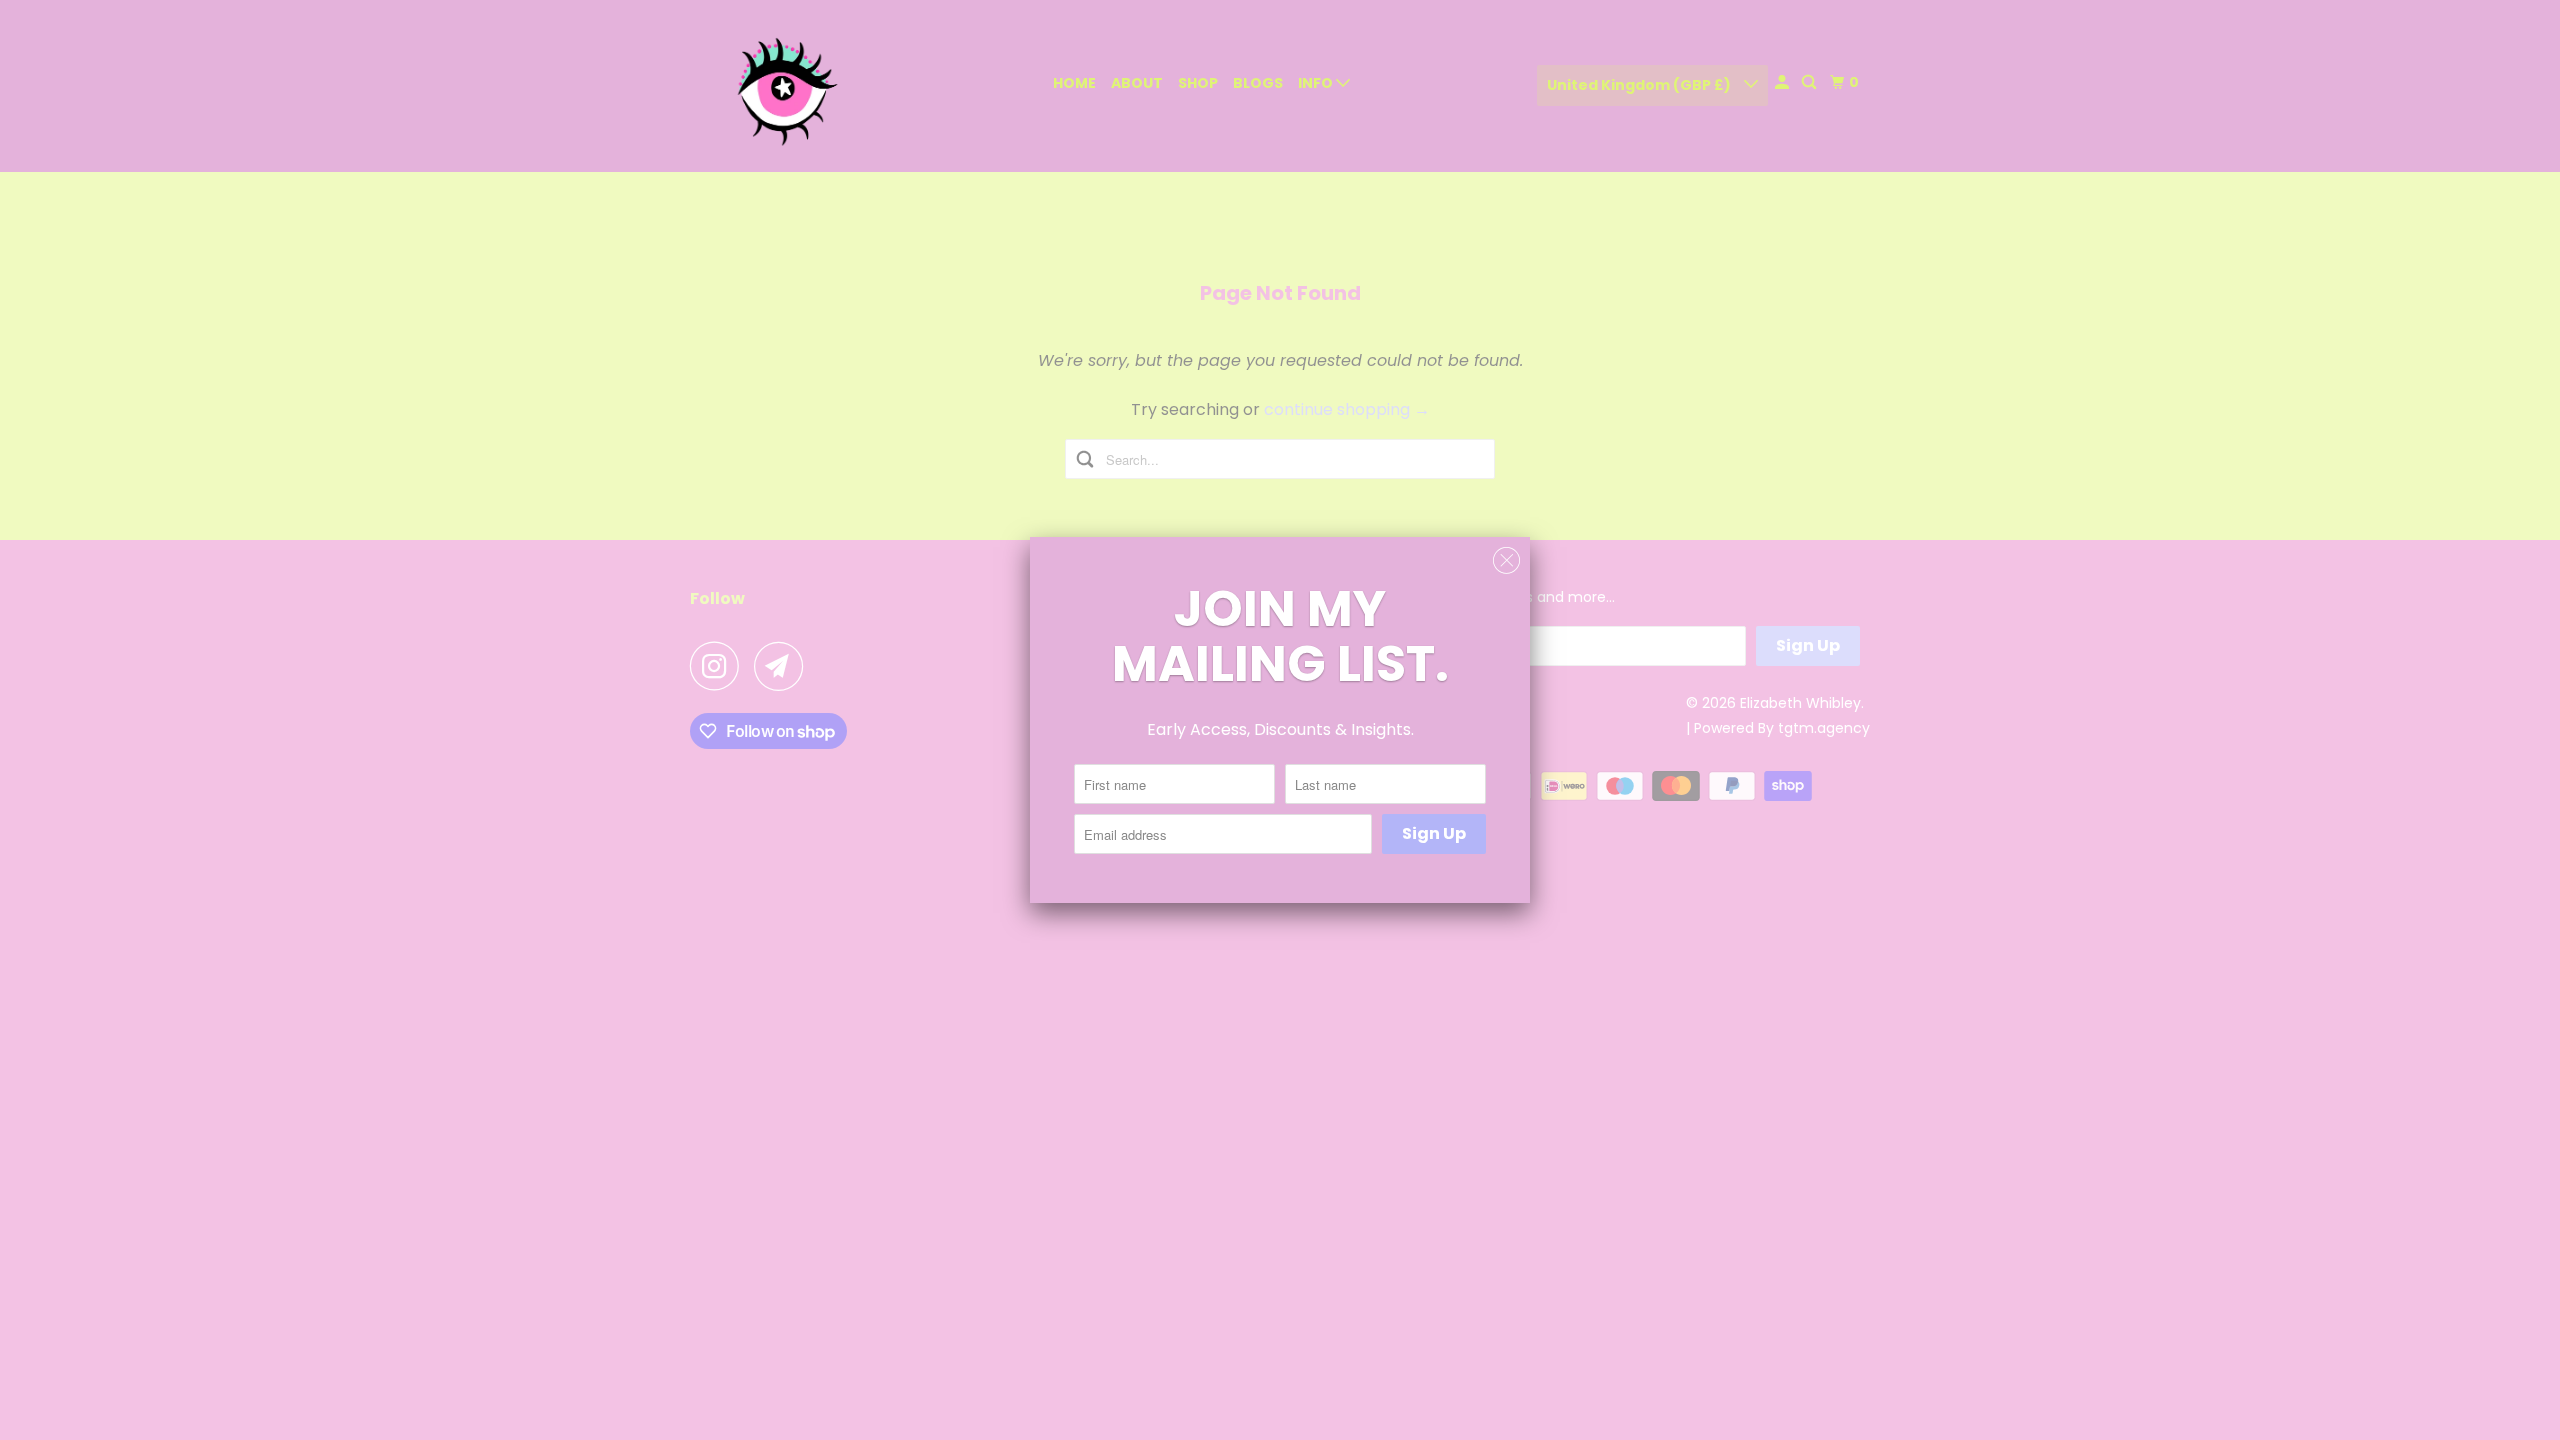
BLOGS (1258, 83)
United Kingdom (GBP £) (1640, 85)
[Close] (1506, 561)
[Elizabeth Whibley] (780, 86)
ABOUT (1137, 83)
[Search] (1810, 82)
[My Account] (1783, 82)
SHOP (1198, 83)
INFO (1317, 83)
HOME (1074, 83)
